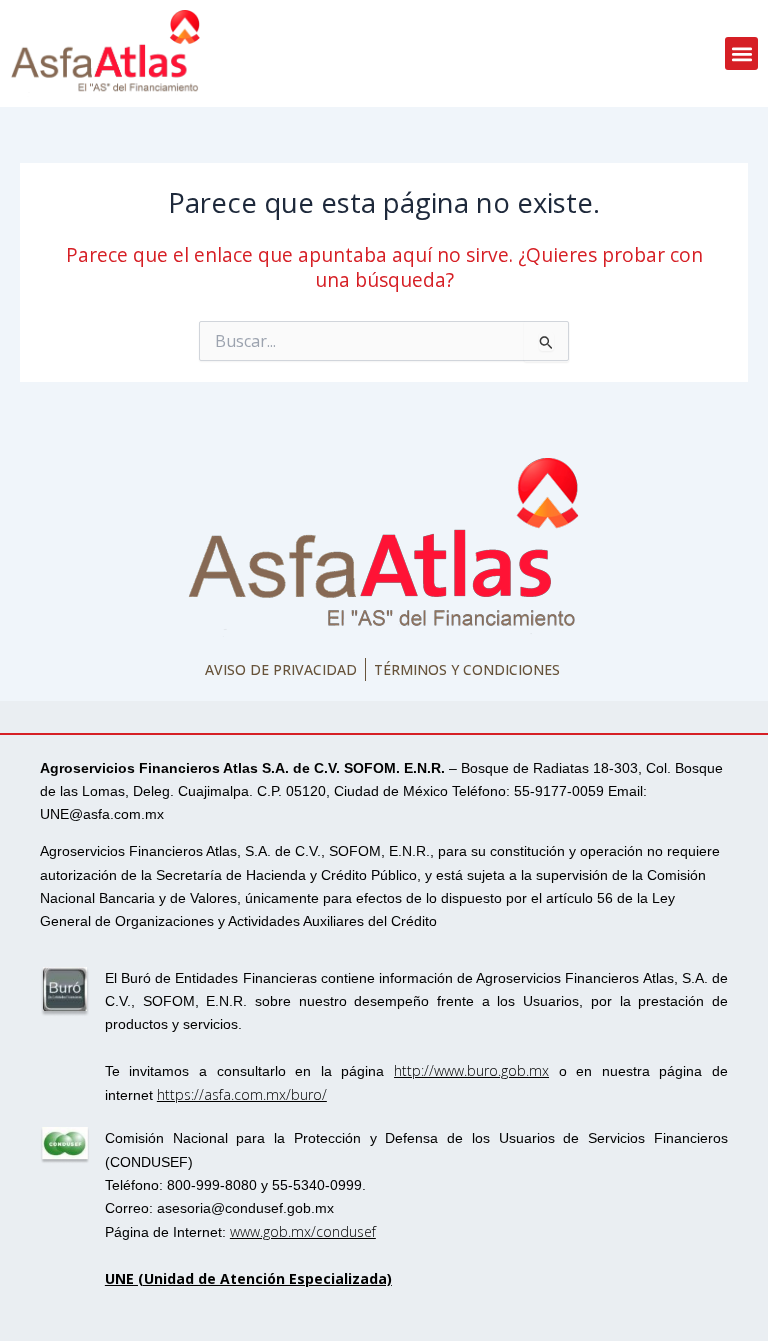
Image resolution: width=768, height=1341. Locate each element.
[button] (741, 53)
